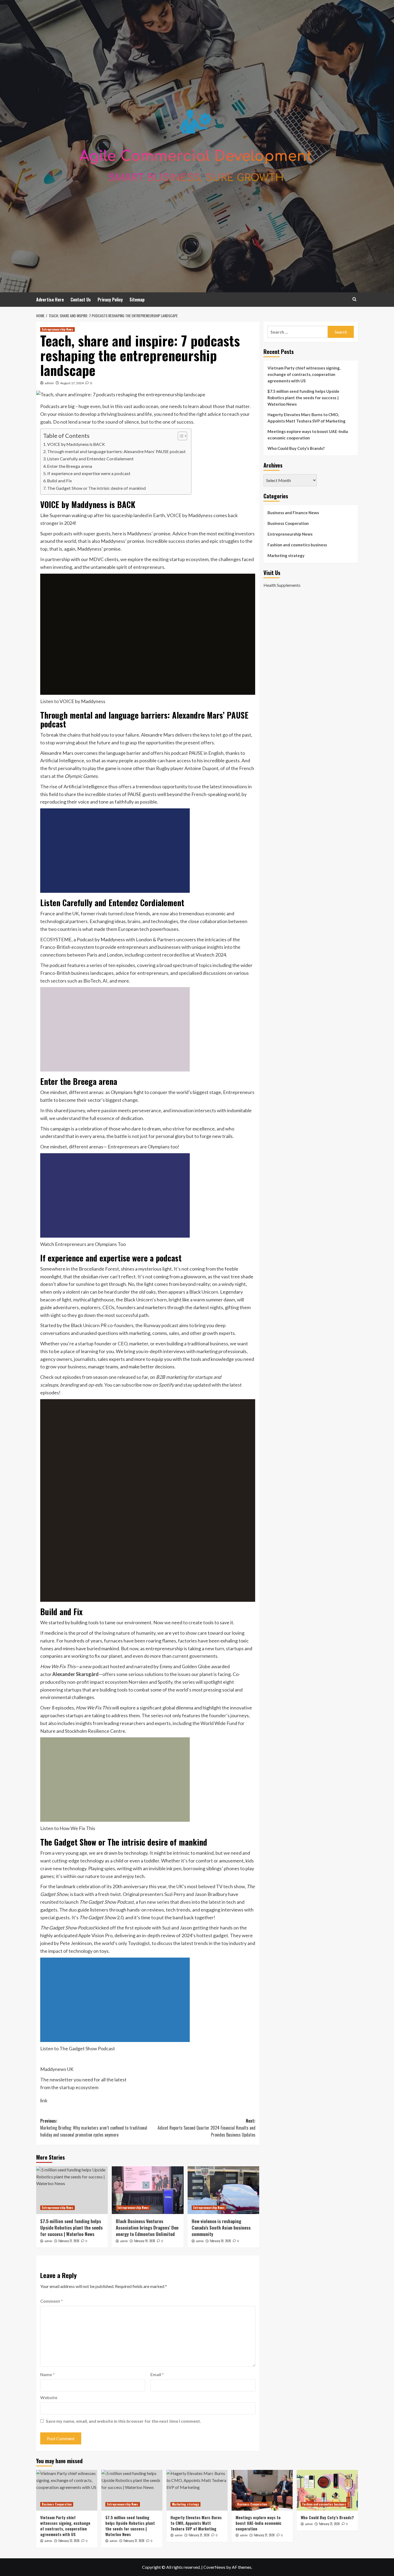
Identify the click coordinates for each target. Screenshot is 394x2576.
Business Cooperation (288, 523)
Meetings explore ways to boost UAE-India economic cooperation (308, 435)
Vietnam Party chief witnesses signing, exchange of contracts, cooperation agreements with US (304, 374)
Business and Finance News (293, 513)
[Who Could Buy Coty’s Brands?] (327, 2490)
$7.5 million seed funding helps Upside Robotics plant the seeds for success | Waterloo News (71, 2228)
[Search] (354, 299)
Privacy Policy (110, 300)
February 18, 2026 (220, 2241)
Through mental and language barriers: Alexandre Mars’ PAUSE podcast (116, 451)
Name (47, 2374)
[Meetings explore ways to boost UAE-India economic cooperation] (262, 2490)
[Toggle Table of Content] (180, 436)
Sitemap (137, 300)
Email (157, 2374)
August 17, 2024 (72, 383)
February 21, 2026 (69, 2241)
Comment (51, 2301)
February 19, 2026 (145, 2241)
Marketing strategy (286, 555)
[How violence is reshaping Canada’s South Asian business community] (223, 2190)
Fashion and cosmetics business (297, 545)
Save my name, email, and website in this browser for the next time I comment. (123, 2421)
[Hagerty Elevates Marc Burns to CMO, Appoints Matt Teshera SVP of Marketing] (197, 2490)
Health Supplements (282, 585)
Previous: (94, 2128)
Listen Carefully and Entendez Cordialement (90, 459)
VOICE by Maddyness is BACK (76, 444)
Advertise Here (50, 300)
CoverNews (214, 2567)
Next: (206, 2128)
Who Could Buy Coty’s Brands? (296, 448)
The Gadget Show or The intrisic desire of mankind (96, 488)
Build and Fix (60, 481)
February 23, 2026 (69, 2541)
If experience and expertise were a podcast (89, 473)
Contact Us (81, 300)
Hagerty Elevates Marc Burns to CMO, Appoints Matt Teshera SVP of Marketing (306, 418)
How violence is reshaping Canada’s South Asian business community (221, 2228)
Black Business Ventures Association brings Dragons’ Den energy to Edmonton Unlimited (147, 2228)
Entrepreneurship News (57, 329)
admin (49, 383)
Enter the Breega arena (70, 466)
